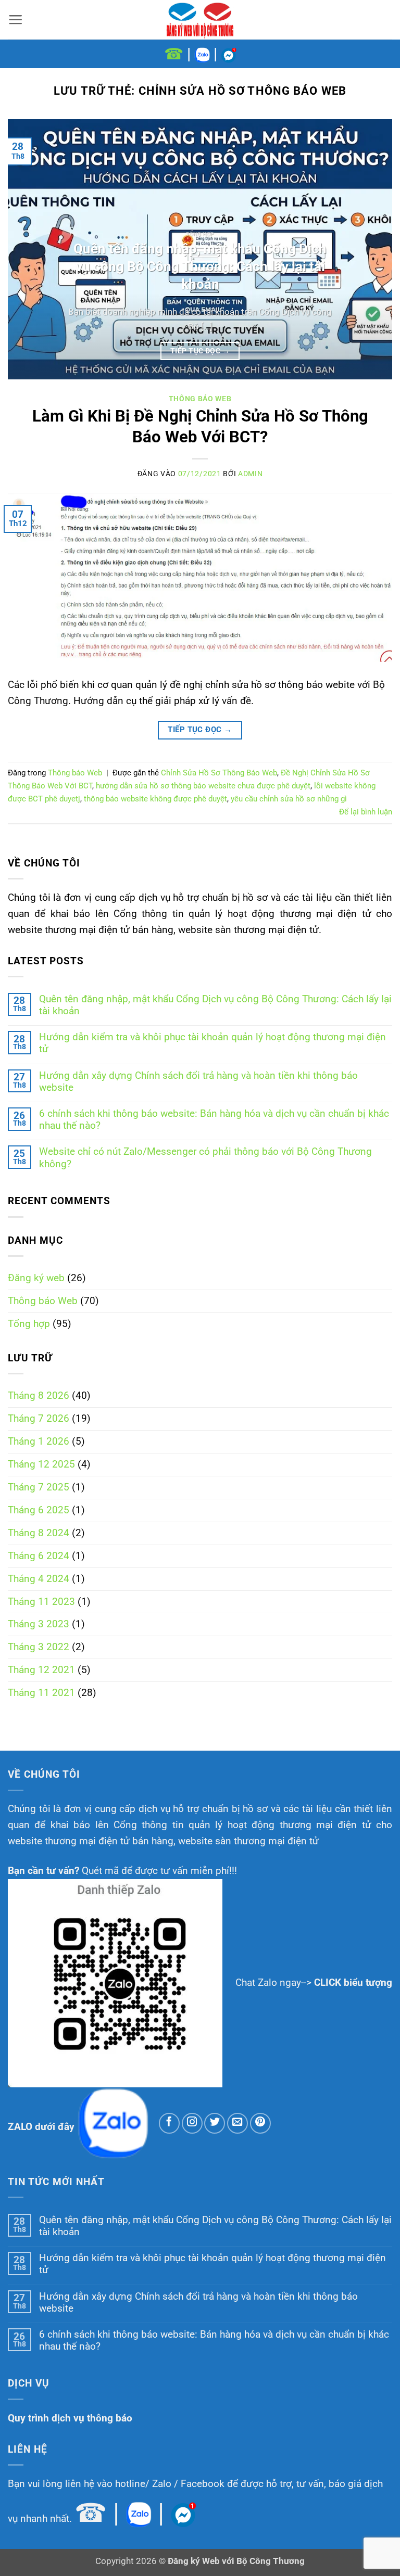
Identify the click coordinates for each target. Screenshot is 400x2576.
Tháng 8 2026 (39, 1395)
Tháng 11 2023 (41, 1602)
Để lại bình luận (366, 812)
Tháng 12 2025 (41, 1464)
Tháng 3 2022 (39, 1647)
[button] (15, 20)
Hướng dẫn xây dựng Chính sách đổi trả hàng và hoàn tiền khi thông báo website (198, 1081)
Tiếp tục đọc (200, 351)
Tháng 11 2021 (41, 1693)
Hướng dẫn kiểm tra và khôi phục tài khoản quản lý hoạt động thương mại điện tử (213, 1043)
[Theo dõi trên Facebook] (169, 2123)
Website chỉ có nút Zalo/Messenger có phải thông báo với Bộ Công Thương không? (205, 1157)
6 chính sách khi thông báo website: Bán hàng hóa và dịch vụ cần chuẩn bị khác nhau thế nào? (214, 1119)
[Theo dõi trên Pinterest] (260, 2123)
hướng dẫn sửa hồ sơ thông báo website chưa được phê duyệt (203, 786)
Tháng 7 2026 (39, 1418)
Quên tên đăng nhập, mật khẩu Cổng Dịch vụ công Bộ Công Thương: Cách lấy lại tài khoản (215, 1005)
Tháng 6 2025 (39, 1510)
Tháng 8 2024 (39, 1533)
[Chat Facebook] (229, 54)
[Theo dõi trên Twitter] (215, 2123)
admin (250, 474)
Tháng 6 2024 (39, 1556)
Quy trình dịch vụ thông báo (70, 2418)
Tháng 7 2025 (39, 1487)
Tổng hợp (29, 1324)
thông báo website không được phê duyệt (155, 799)
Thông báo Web (43, 1301)
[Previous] (29, 249)
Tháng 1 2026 (39, 1441)
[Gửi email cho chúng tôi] (238, 2123)
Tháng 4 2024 (39, 1579)
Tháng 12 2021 (41, 1670)
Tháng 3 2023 (39, 1624)
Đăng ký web (36, 1278)
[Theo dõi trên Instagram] (192, 2123)
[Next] (371, 249)
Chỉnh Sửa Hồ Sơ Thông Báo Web (219, 773)
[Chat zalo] (202, 54)
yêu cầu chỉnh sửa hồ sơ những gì (289, 799)
